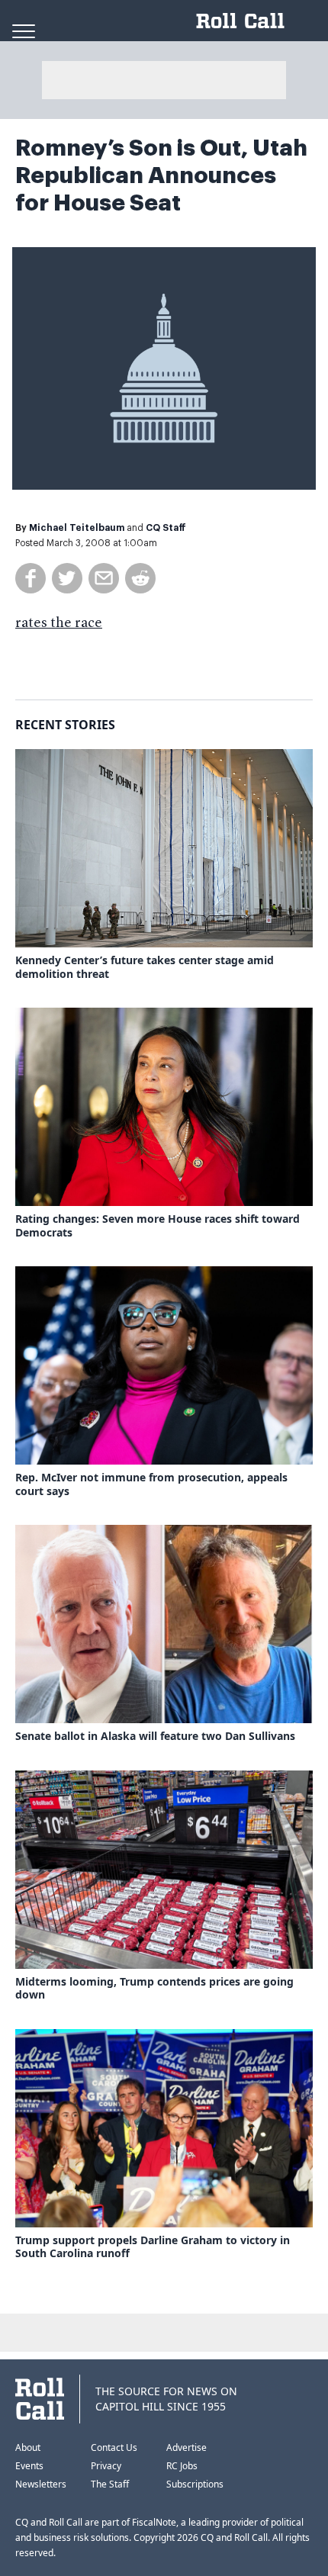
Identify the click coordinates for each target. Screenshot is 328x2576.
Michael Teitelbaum (77, 528)
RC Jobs (182, 2466)
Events (29, 2466)
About (28, 2447)
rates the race (59, 623)
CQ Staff (166, 528)
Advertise (187, 2447)
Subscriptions (195, 2484)
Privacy (106, 2466)
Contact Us (114, 2447)
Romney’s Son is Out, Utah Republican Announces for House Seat (161, 175)
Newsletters (41, 2484)
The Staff (110, 2484)
